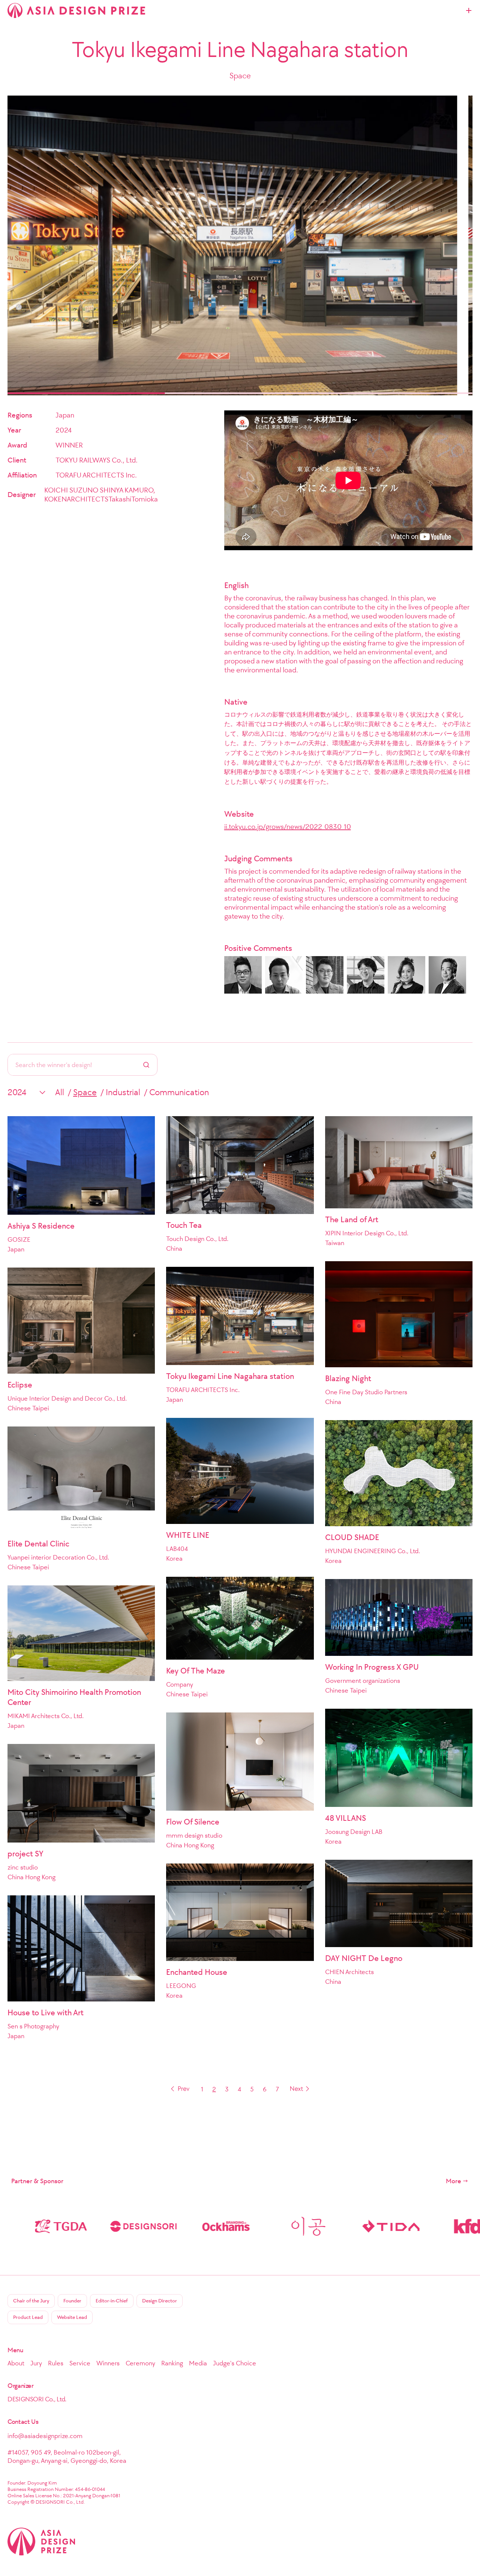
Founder (72, 2301)
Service (80, 2363)
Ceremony (140, 2363)
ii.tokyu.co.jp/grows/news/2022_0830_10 (288, 826)
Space (85, 1092)
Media (198, 2363)
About (16, 2363)
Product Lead (28, 2317)
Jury (36, 2363)
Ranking (172, 2363)
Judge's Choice (235, 2363)
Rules (56, 2363)
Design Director (160, 2301)
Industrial (123, 1092)
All (60, 1092)
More (454, 2181)
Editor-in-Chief (112, 2301)
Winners (108, 2363)
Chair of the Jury (31, 2301)
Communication (179, 1092)
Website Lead (72, 2317)
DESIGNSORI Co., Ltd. (37, 2399)
